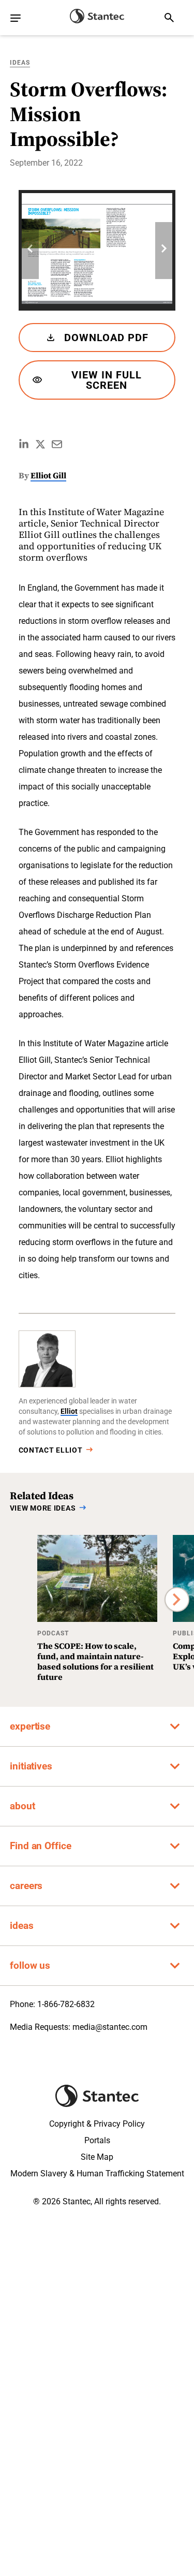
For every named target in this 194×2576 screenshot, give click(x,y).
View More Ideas (43, 1508)
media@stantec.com (110, 2027)
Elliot (69, 1411)
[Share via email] (57, 444)
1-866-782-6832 (66, 2004)
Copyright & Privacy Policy (97, 2124)
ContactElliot (51, 1450)
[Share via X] (40, 444)
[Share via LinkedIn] (24, 444)
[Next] (164, 251)
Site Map (97, 2157)
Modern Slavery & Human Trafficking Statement (97, 2173)
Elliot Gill (48, 475)
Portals (97, 2140)
